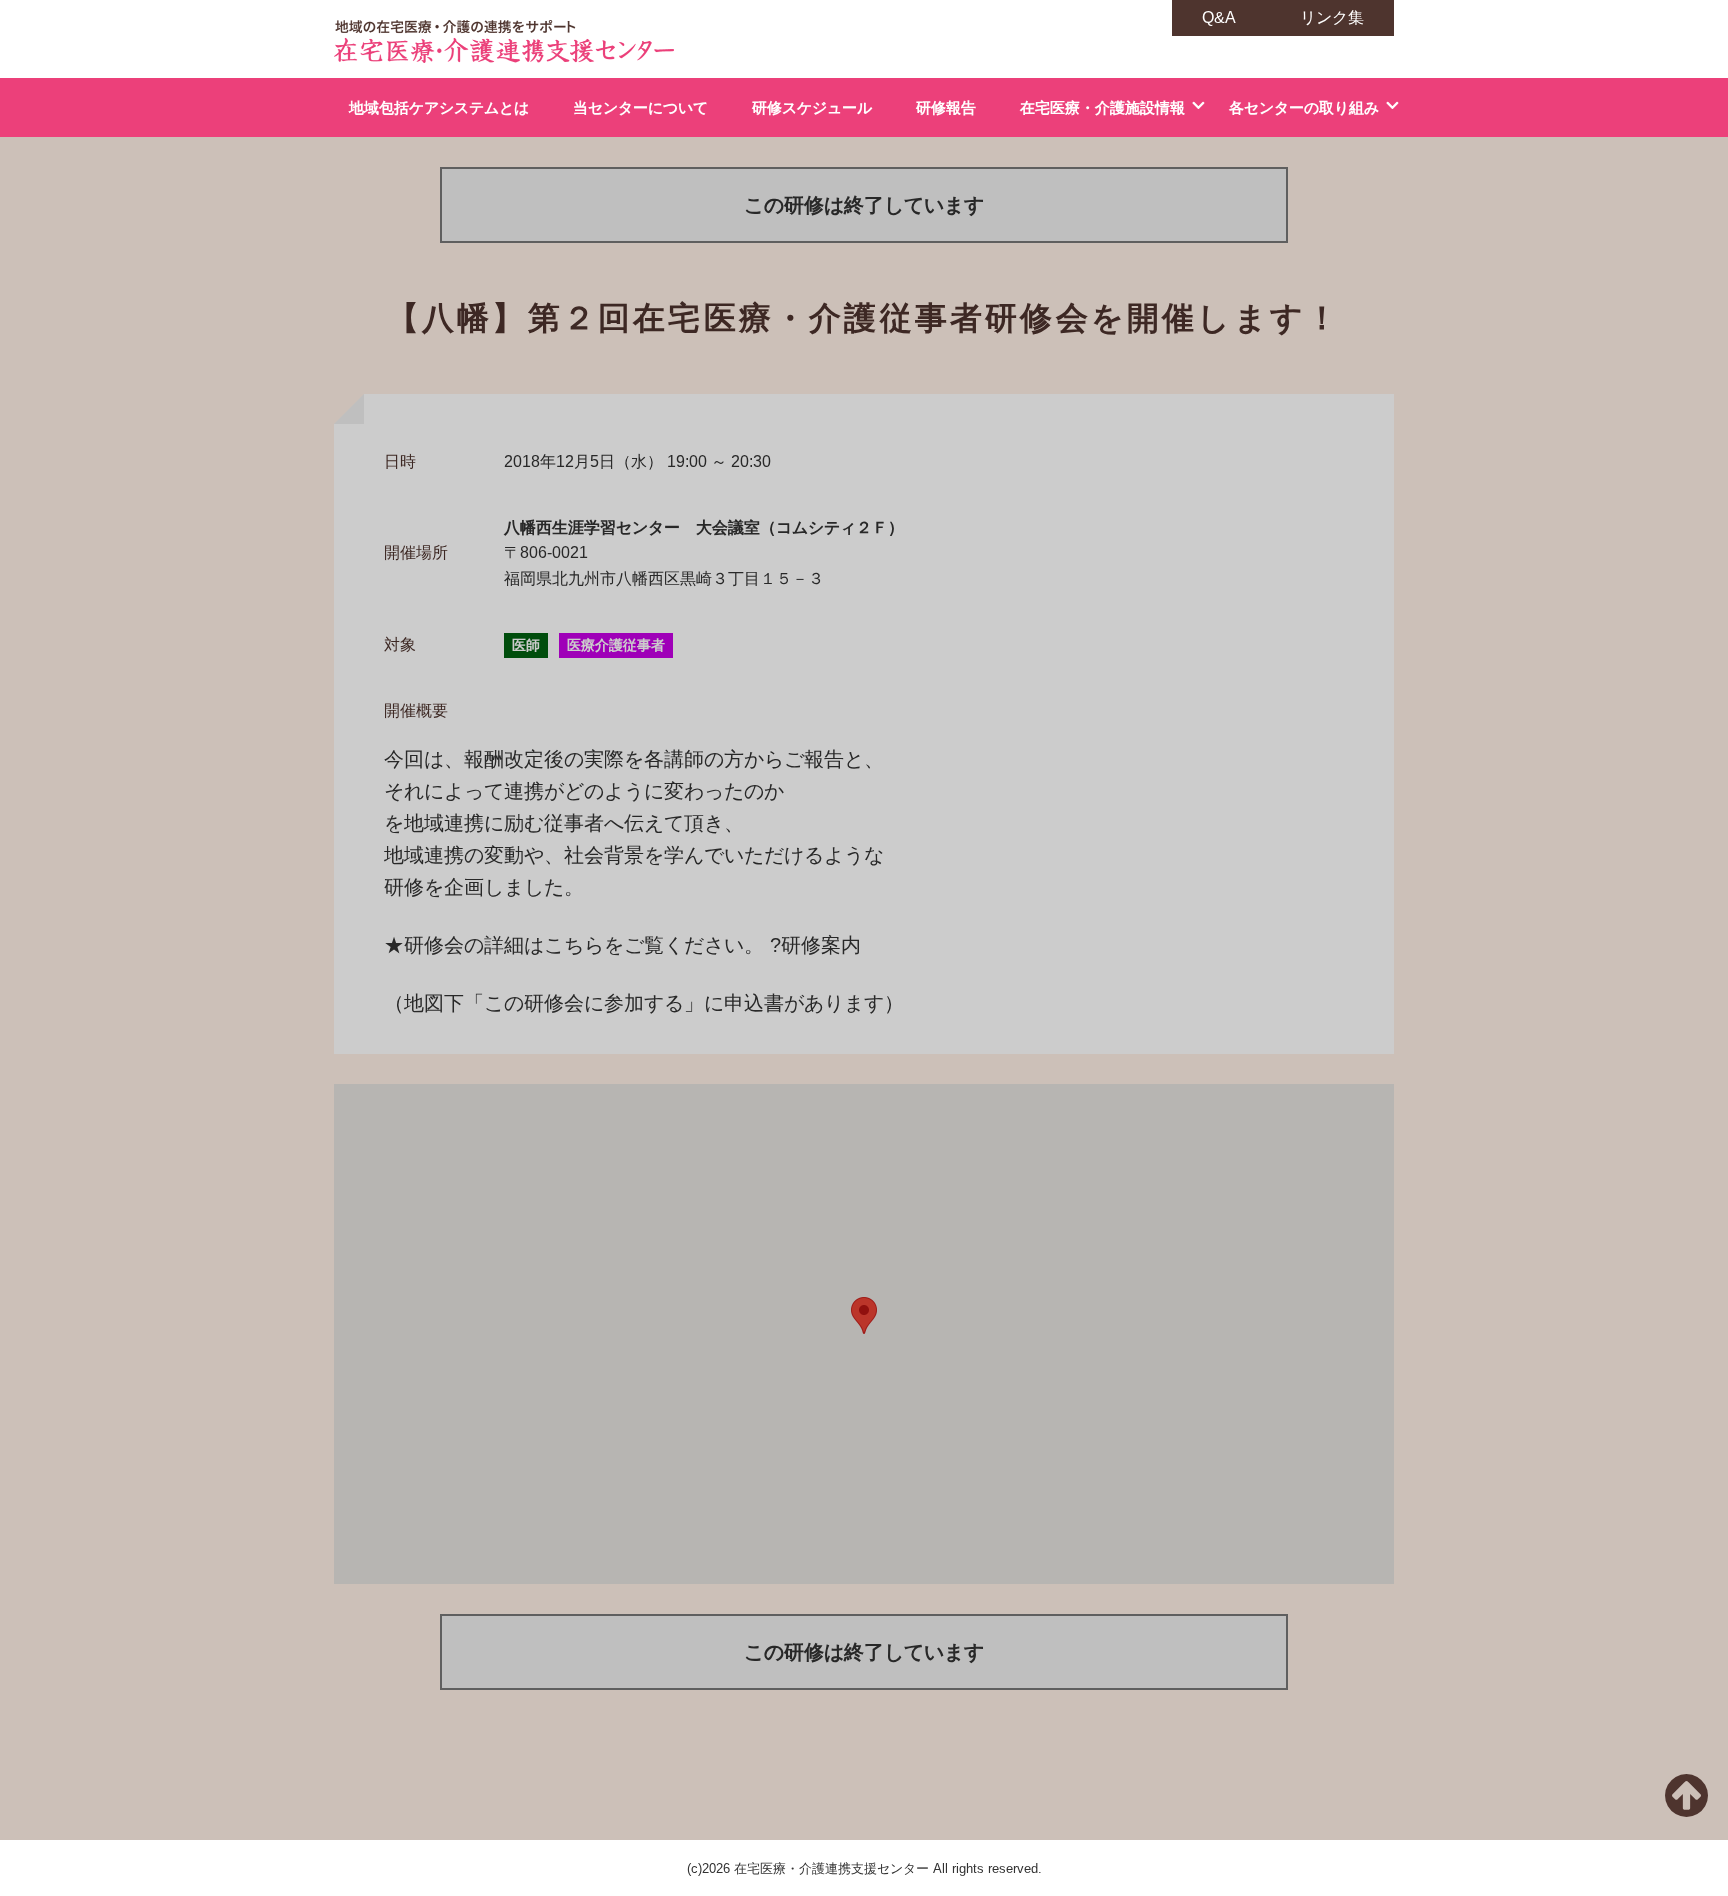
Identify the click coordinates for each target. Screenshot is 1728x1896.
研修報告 (946, 107)
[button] (864, 1315)
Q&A (1219, 17)
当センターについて (640, 107)
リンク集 (1332, 17)
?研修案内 (815, 945)
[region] (864, 1334)
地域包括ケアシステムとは (439, 107)
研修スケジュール (812, 107)
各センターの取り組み (1304, 107)
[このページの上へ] (1686, 1807)
